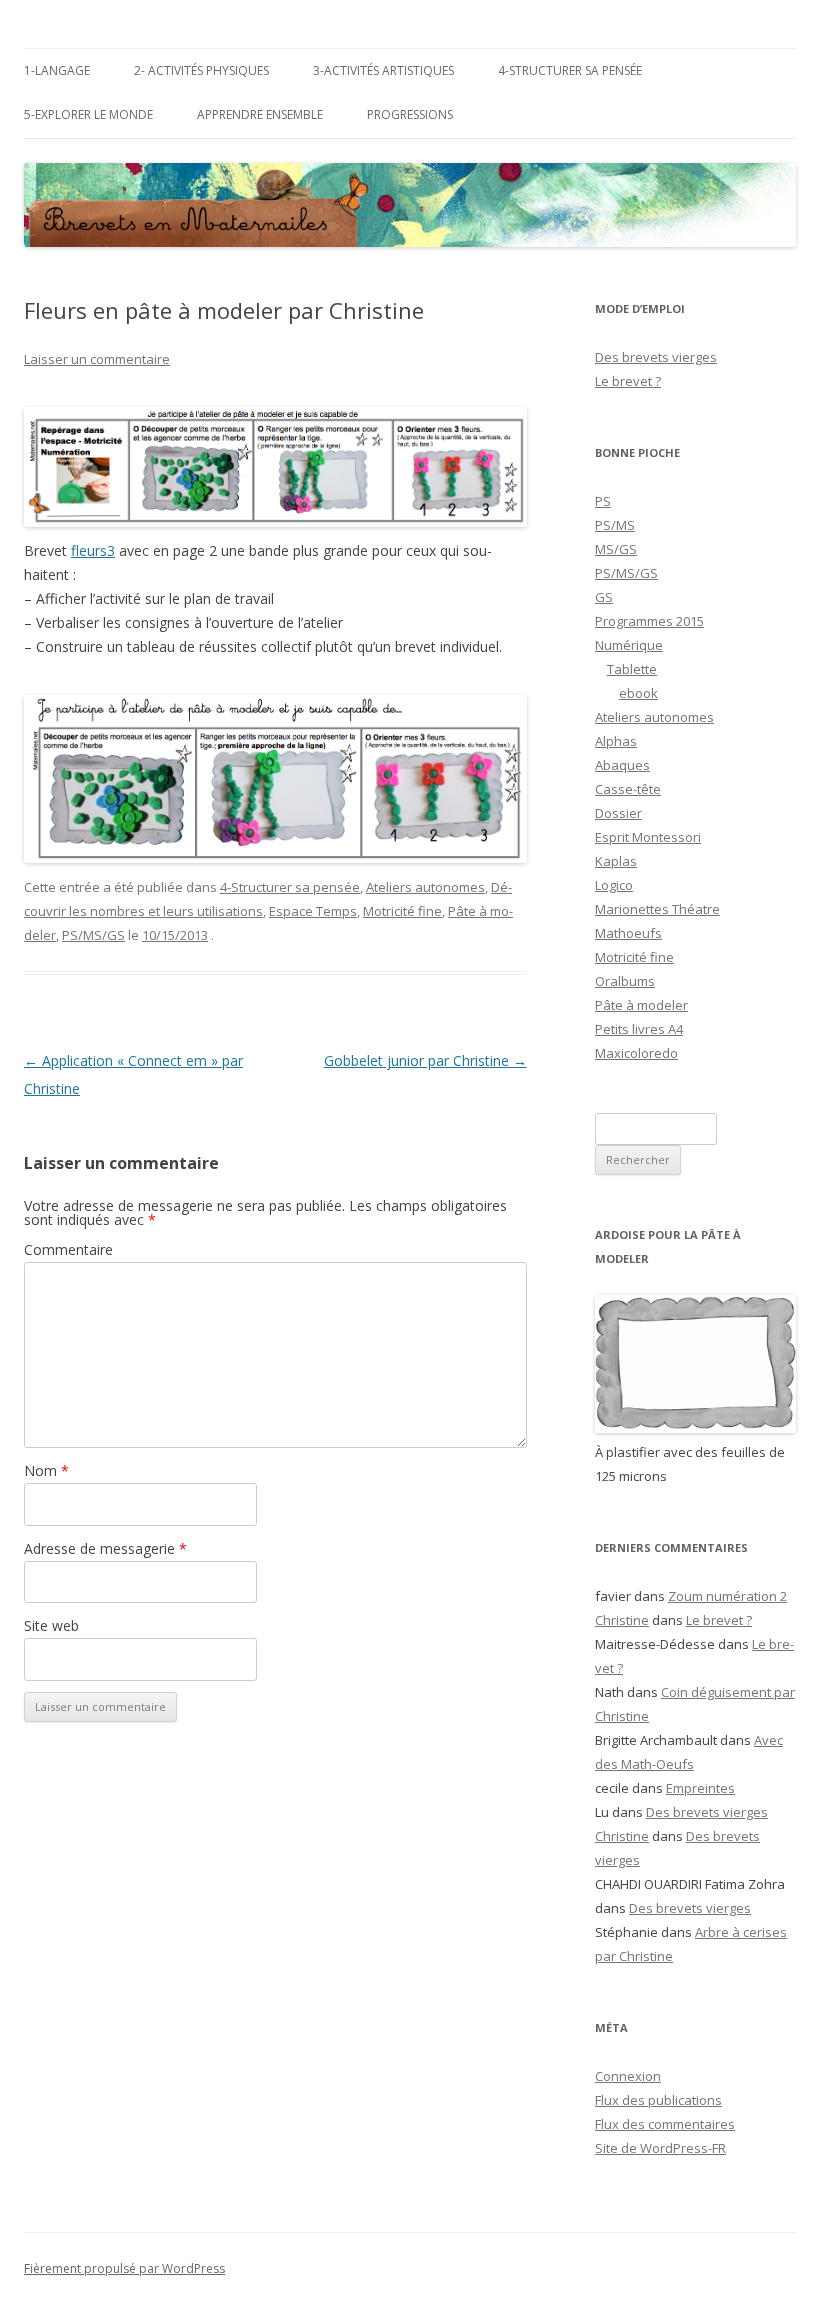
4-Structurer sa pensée (570, 70)
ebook (638, 693)
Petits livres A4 (639, 1029)
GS (604, 597)
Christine (622, 1620)
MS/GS (616, 549)
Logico (614, 885)
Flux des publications (658, 2100)
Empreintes (700, 1788)
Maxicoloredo (636, 1053)
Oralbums (625, 981)
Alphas (616, 741)
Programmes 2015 (649, 621)
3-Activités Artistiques (383, 70)
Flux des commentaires (665, 2124)
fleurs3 (93, 550)
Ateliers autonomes (425, 887)
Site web (51, 1625)
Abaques (622, 765)
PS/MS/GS (93, 935)
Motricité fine (402, 911)
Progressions (410, 114)
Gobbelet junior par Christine (425, 1060)
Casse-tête (628, 789)
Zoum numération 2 (727, 1596)
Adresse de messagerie (105, 1548)
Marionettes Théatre (657, 909)
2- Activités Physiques (201, 70)
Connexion (628, 2076)
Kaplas (616, 861)
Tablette (632, 669)
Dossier (618, 813)
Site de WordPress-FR (660, 2148)
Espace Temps (313, 911)
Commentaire (68, 1249)
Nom (46, 1470)
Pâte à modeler (641, 1005)
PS (603, 501)
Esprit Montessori (648, 837)
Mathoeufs (628, 933)
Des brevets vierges (656, 357)
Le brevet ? (628, 381)
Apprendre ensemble (260, 114)
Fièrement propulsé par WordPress (124, 2268)
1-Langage (57, 70)
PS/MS (615, 525)
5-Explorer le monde (88, 114)
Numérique (629, 645)
